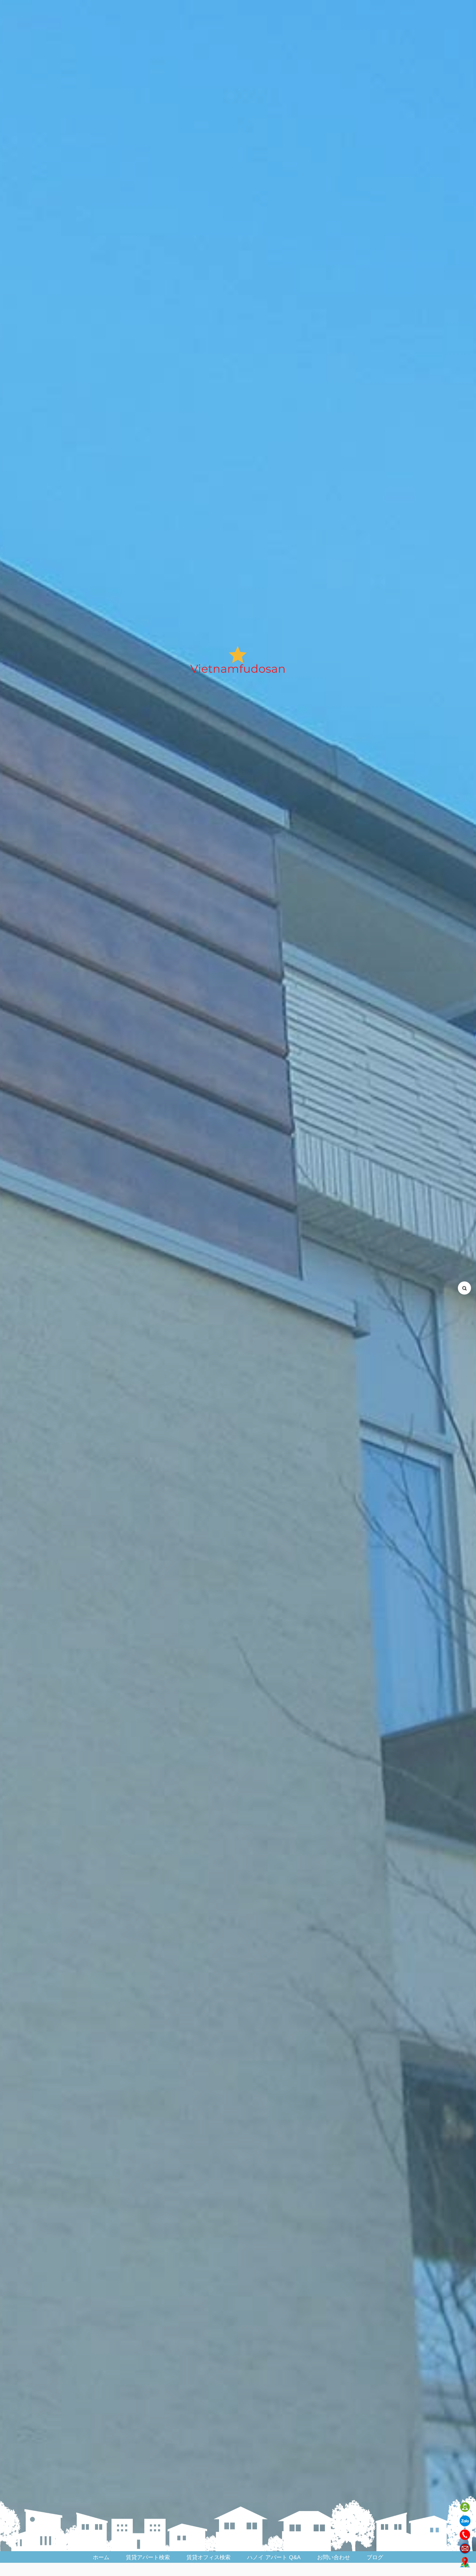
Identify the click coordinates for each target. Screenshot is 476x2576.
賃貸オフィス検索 (209, 2557)
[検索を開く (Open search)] (464, 1288)
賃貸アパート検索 (148, 2557)
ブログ (375, 2557)
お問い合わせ (334, 2557)
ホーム (101, 2557)
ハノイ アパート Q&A (274, 2557)
